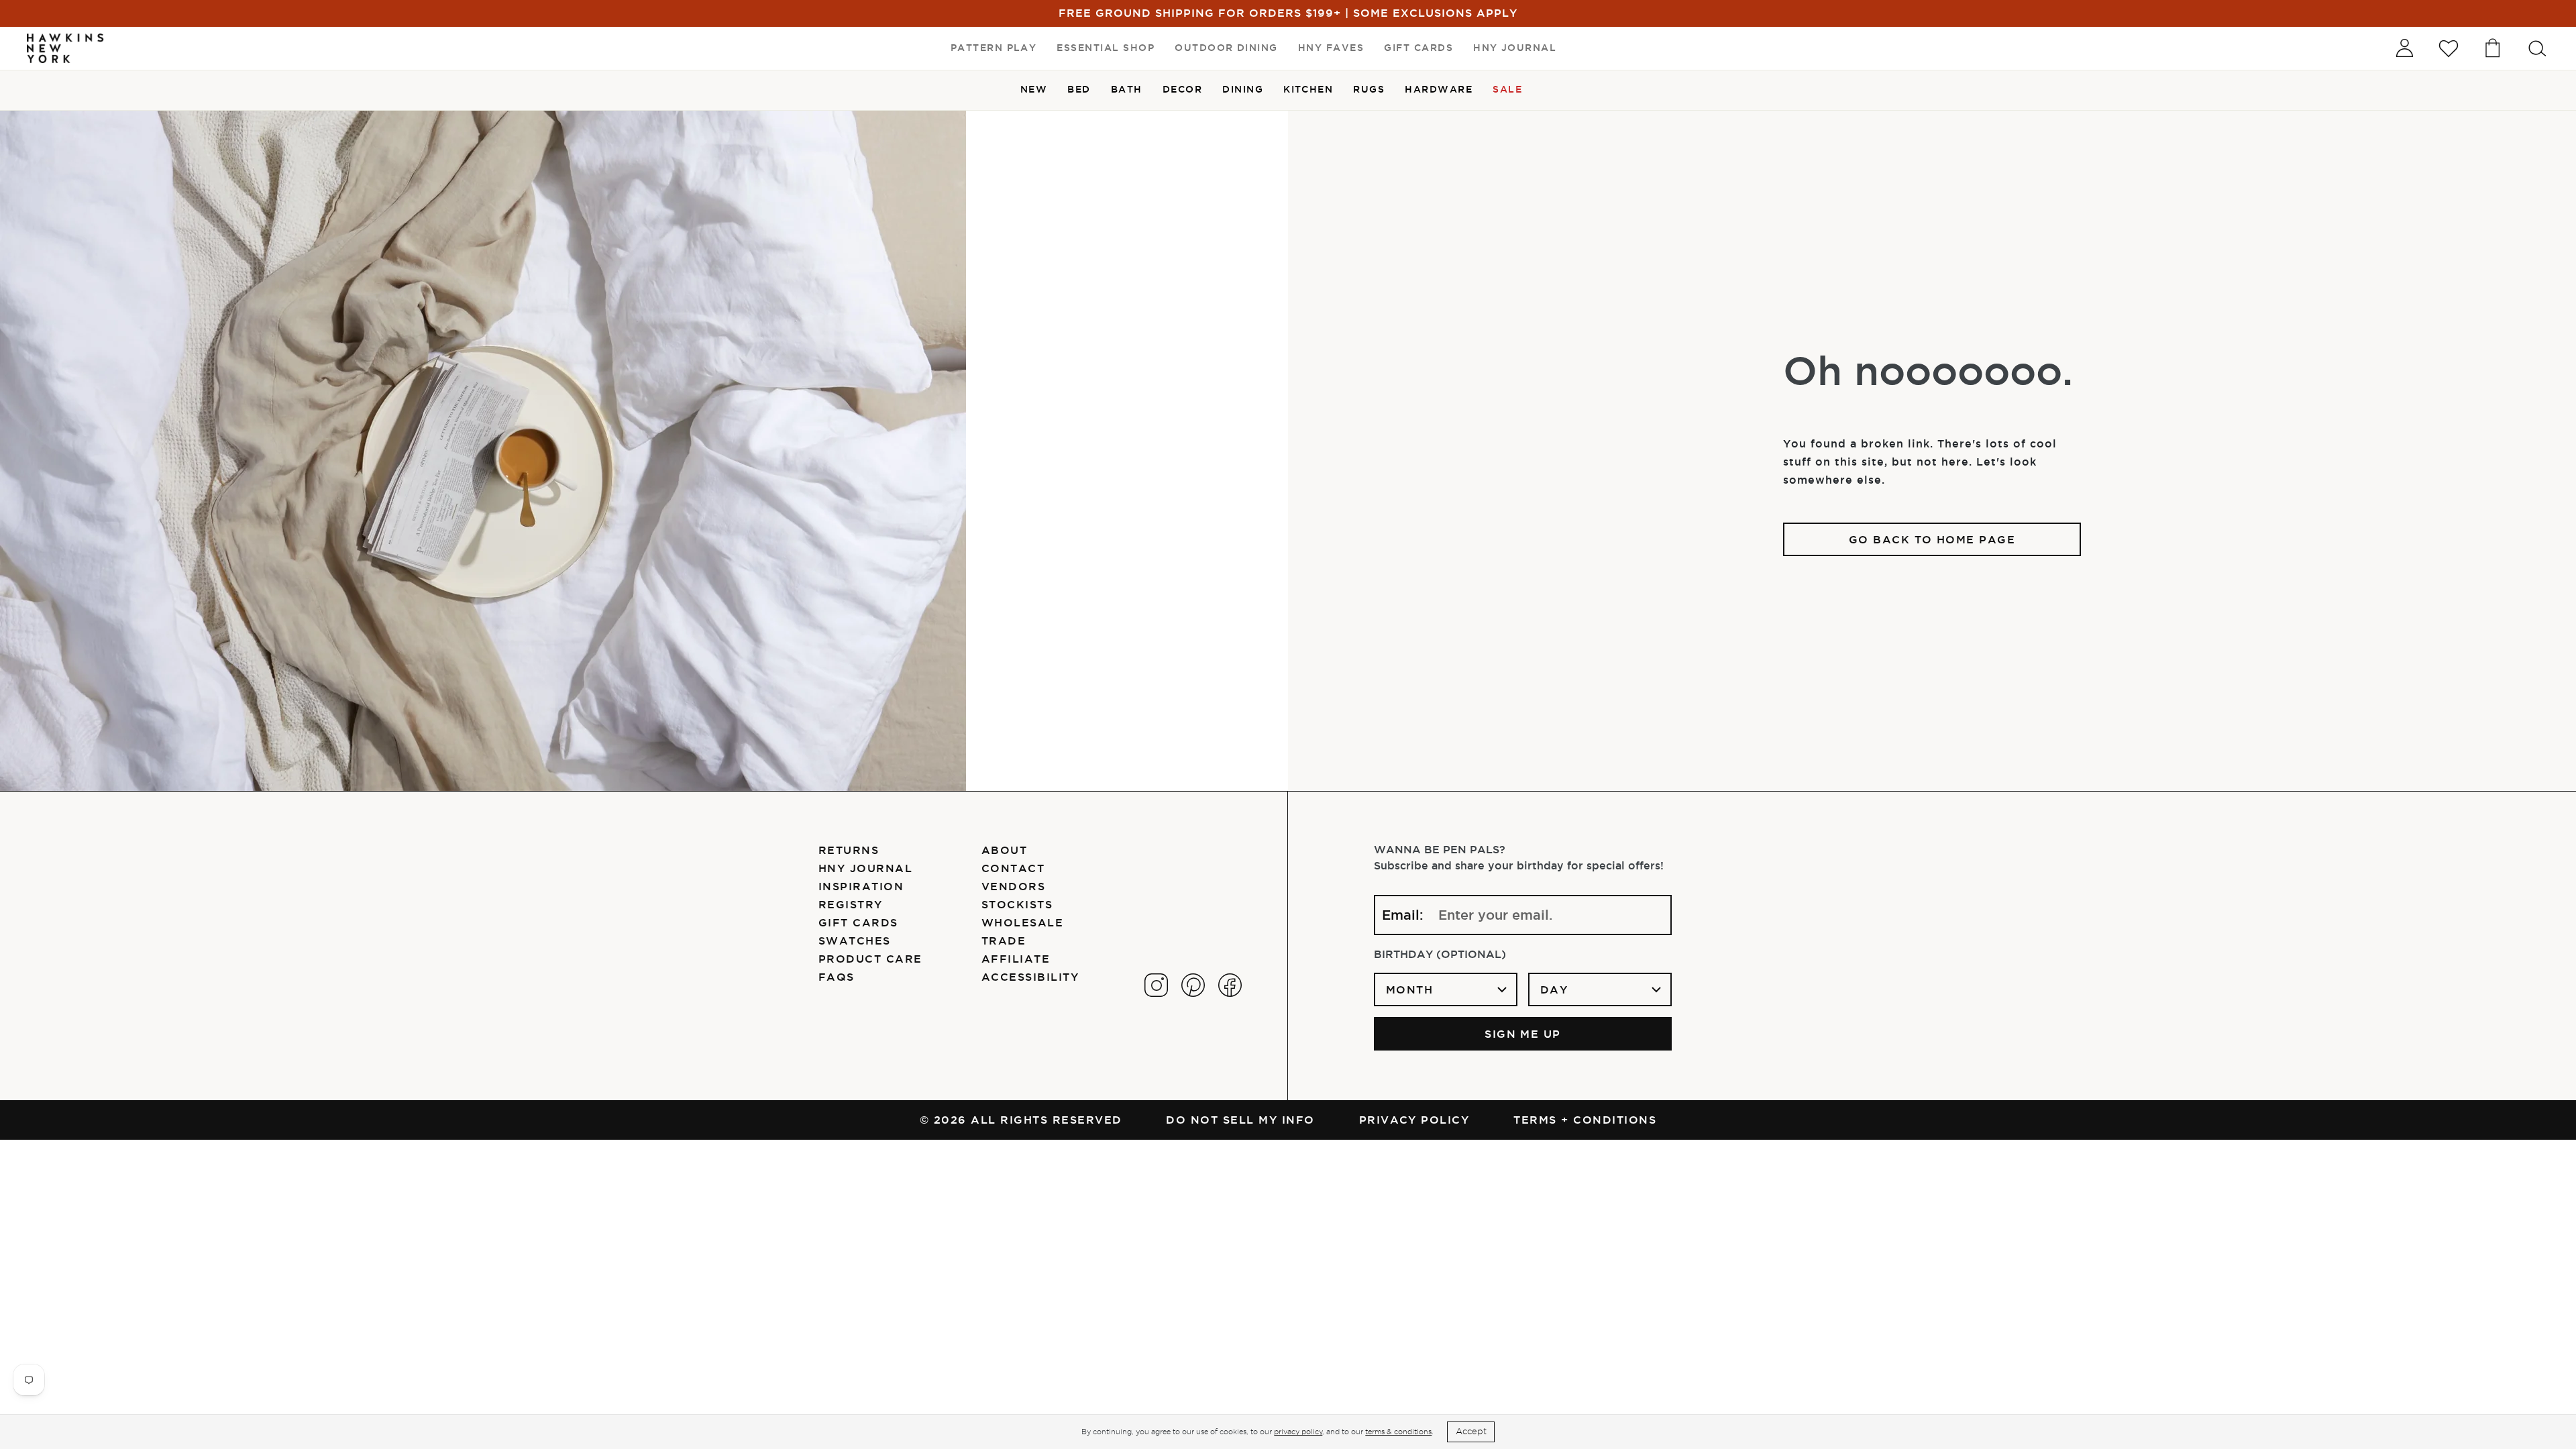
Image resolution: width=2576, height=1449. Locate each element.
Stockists (1017, 904)
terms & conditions (1398, 1432)
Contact (1013, 868)
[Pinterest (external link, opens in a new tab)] (1193, 985)
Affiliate (1016, 959)
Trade (1004, 941)
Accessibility (1030, 977)
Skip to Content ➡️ (55, 55)
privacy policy (1298, 1432)
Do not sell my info (1240, 1120)
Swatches (855, 941)
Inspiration (861, 886)
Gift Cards (858, 922)
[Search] (2537, 48)
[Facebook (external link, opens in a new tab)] (1230, 985)
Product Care (870, 959)
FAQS (837, 977)
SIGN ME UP (1523, 1034)
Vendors (1013, 886)
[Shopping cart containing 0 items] (2493, 48)
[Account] (2404, 48)
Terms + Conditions (1585, 1120)
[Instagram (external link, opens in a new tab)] (1156, 985)
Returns (849, 850)
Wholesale (1022, 922)
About (1004, 850)
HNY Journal (865, 868)
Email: (1403, 915)
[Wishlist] (2449, 48)
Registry (851, 904)
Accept (1471, 1431)
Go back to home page (1932, 539)
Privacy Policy (1414, 1120)
